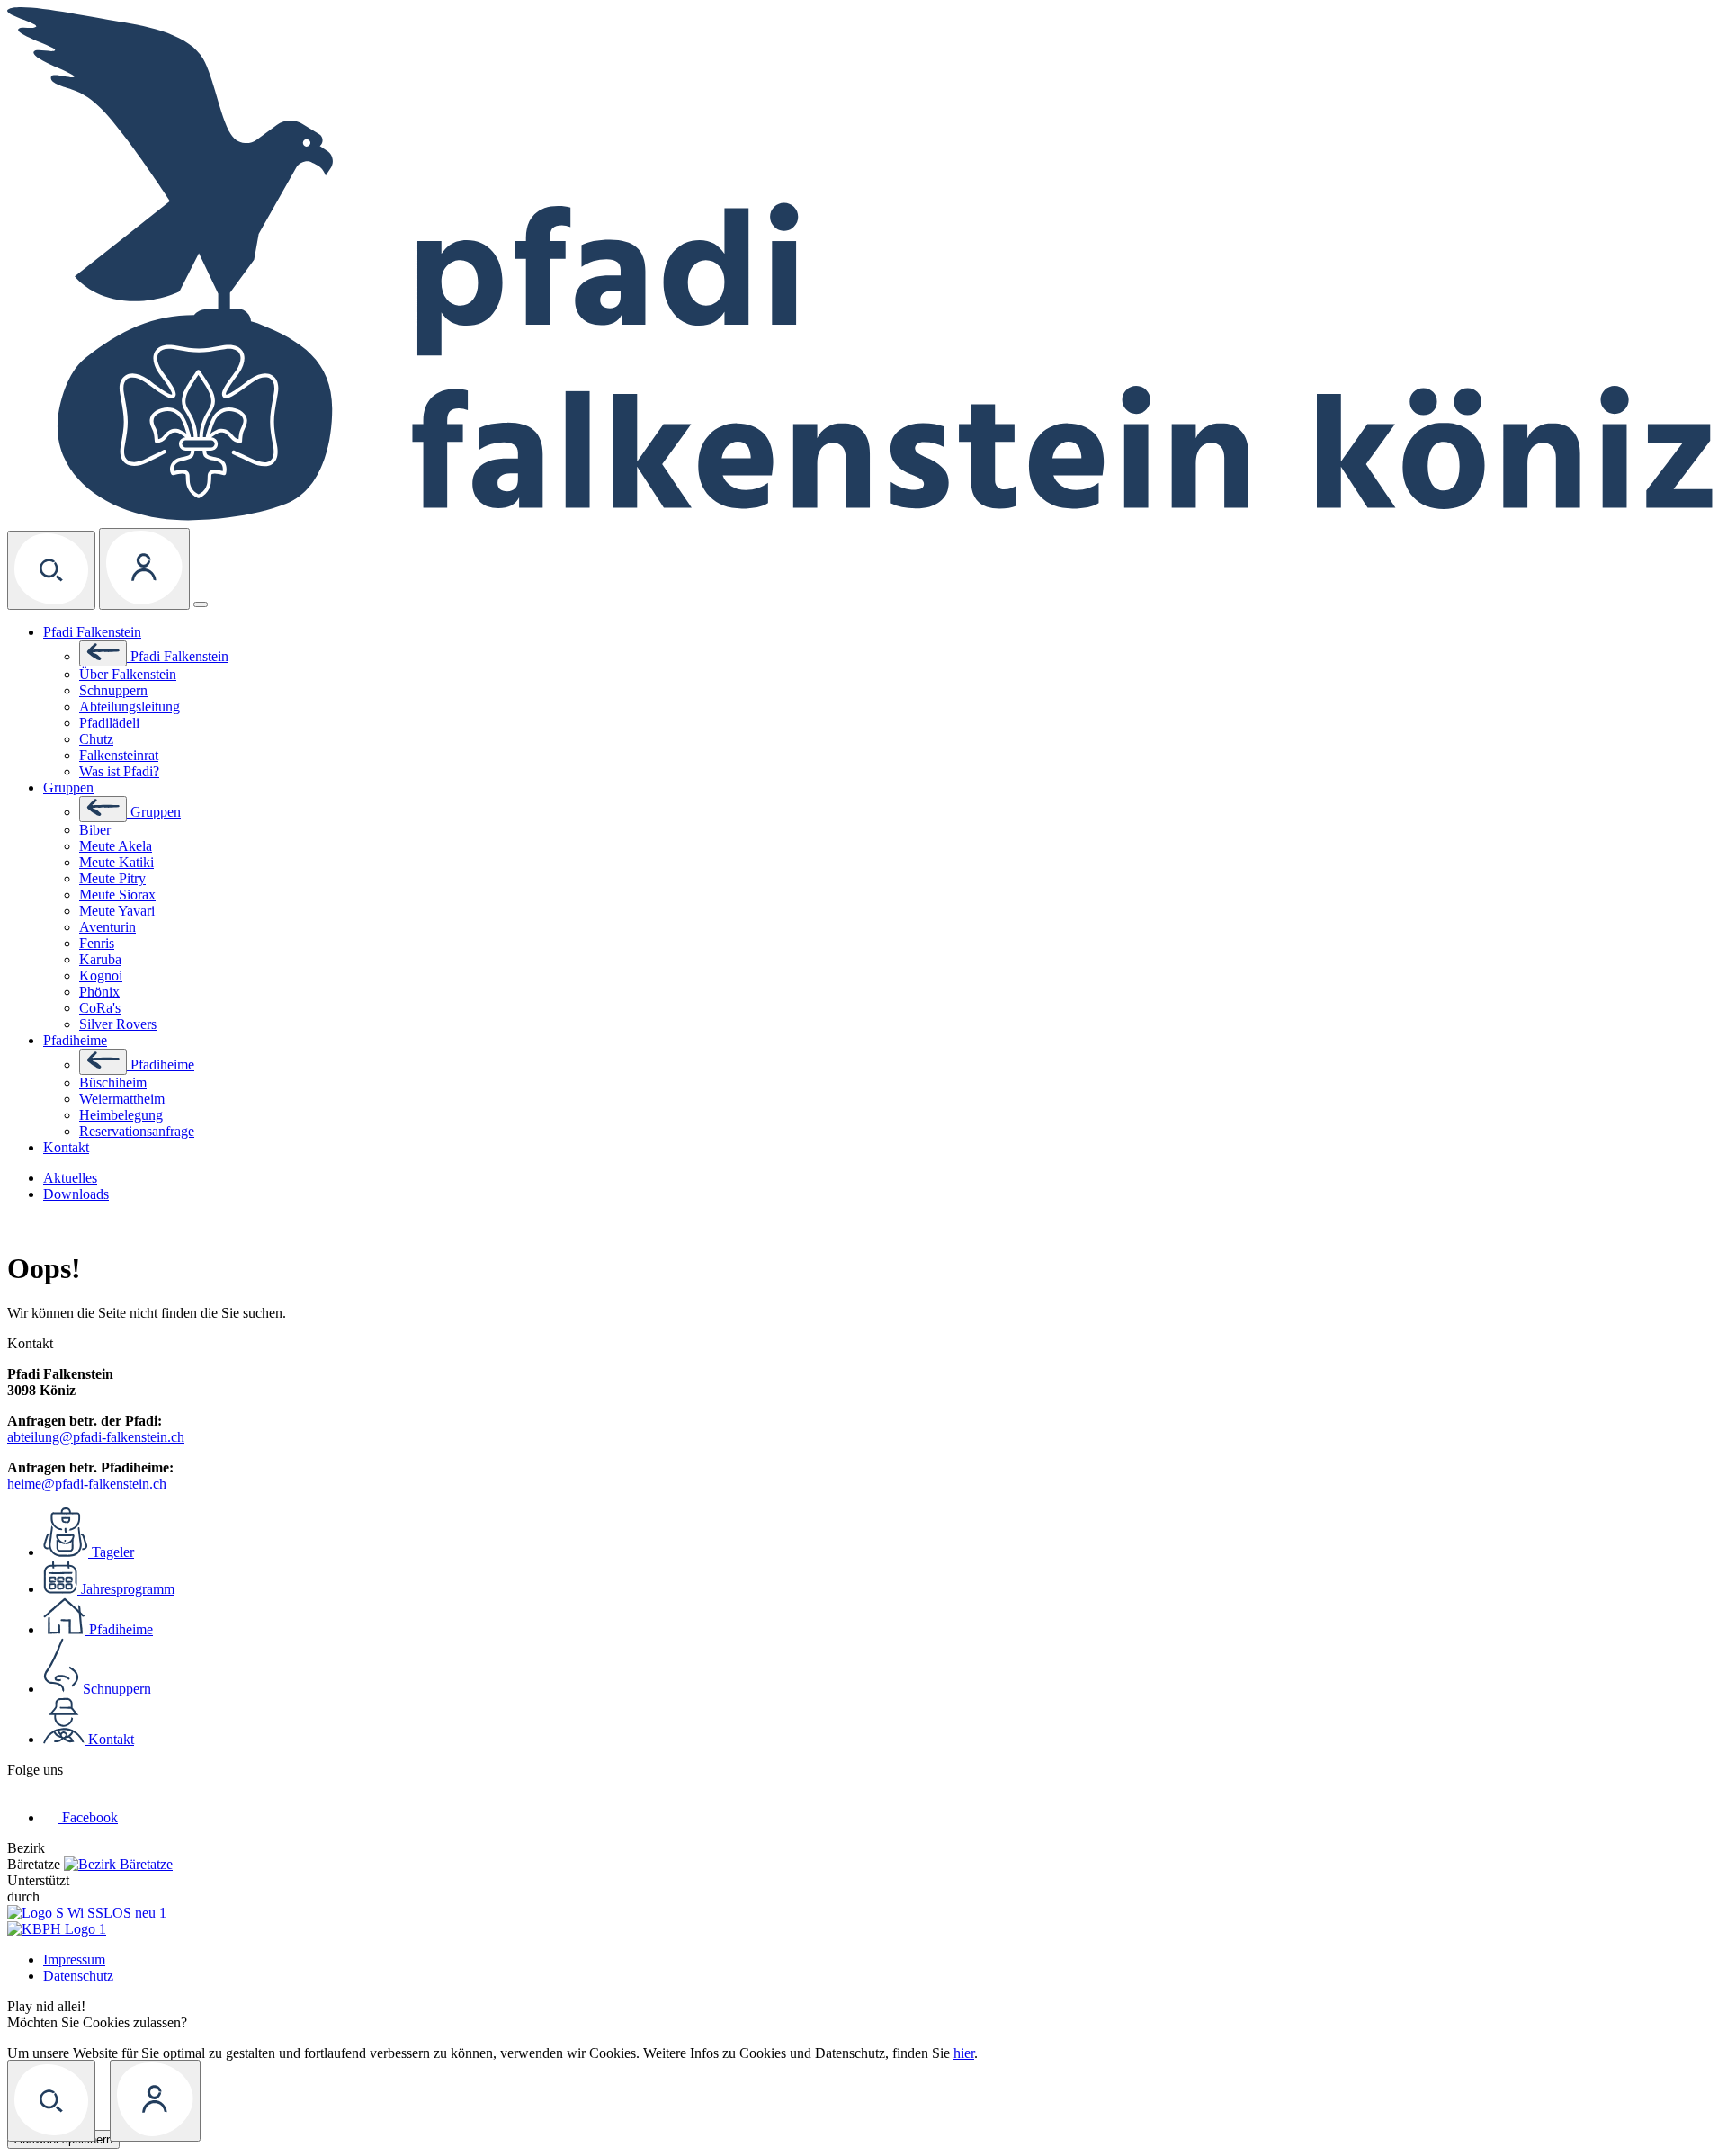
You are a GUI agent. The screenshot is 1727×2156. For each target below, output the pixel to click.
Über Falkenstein (128, 674)
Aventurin (107, 927)
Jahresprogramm (128, 1589)
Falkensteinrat (119, 755)
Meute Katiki (116, 862)
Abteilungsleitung (130, 707)
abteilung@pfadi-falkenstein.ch (96, 1437)
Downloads (76, 1194)
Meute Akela (116, 846)
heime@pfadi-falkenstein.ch (87, 1484)
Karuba (100, 959)
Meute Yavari (117, 911)
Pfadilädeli (109, 723)
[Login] (144, 569)
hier (964, 2053)
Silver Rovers (118, 1024)
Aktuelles (70, 1178)
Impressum (74, 1959)
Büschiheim (113, 1082)
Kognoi (101, 975)
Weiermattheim (122, 1099)
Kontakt (66, 1147)
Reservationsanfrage (137, 1131)
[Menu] (201, 604)
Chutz (96, 739)
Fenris (97, 943)
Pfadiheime (75, 1040)
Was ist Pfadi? (119, 771)
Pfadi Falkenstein (92, 632)
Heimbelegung (121, 1115)
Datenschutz (78, 1976)
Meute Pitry (112, 878)
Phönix (99, 992)
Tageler (113, 1552)
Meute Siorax (117, 895)
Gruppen (68, 787)
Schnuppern (113, 690)
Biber (95, 830)
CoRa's (100, 1008)
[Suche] (51, 570)
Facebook (90, 1817)
